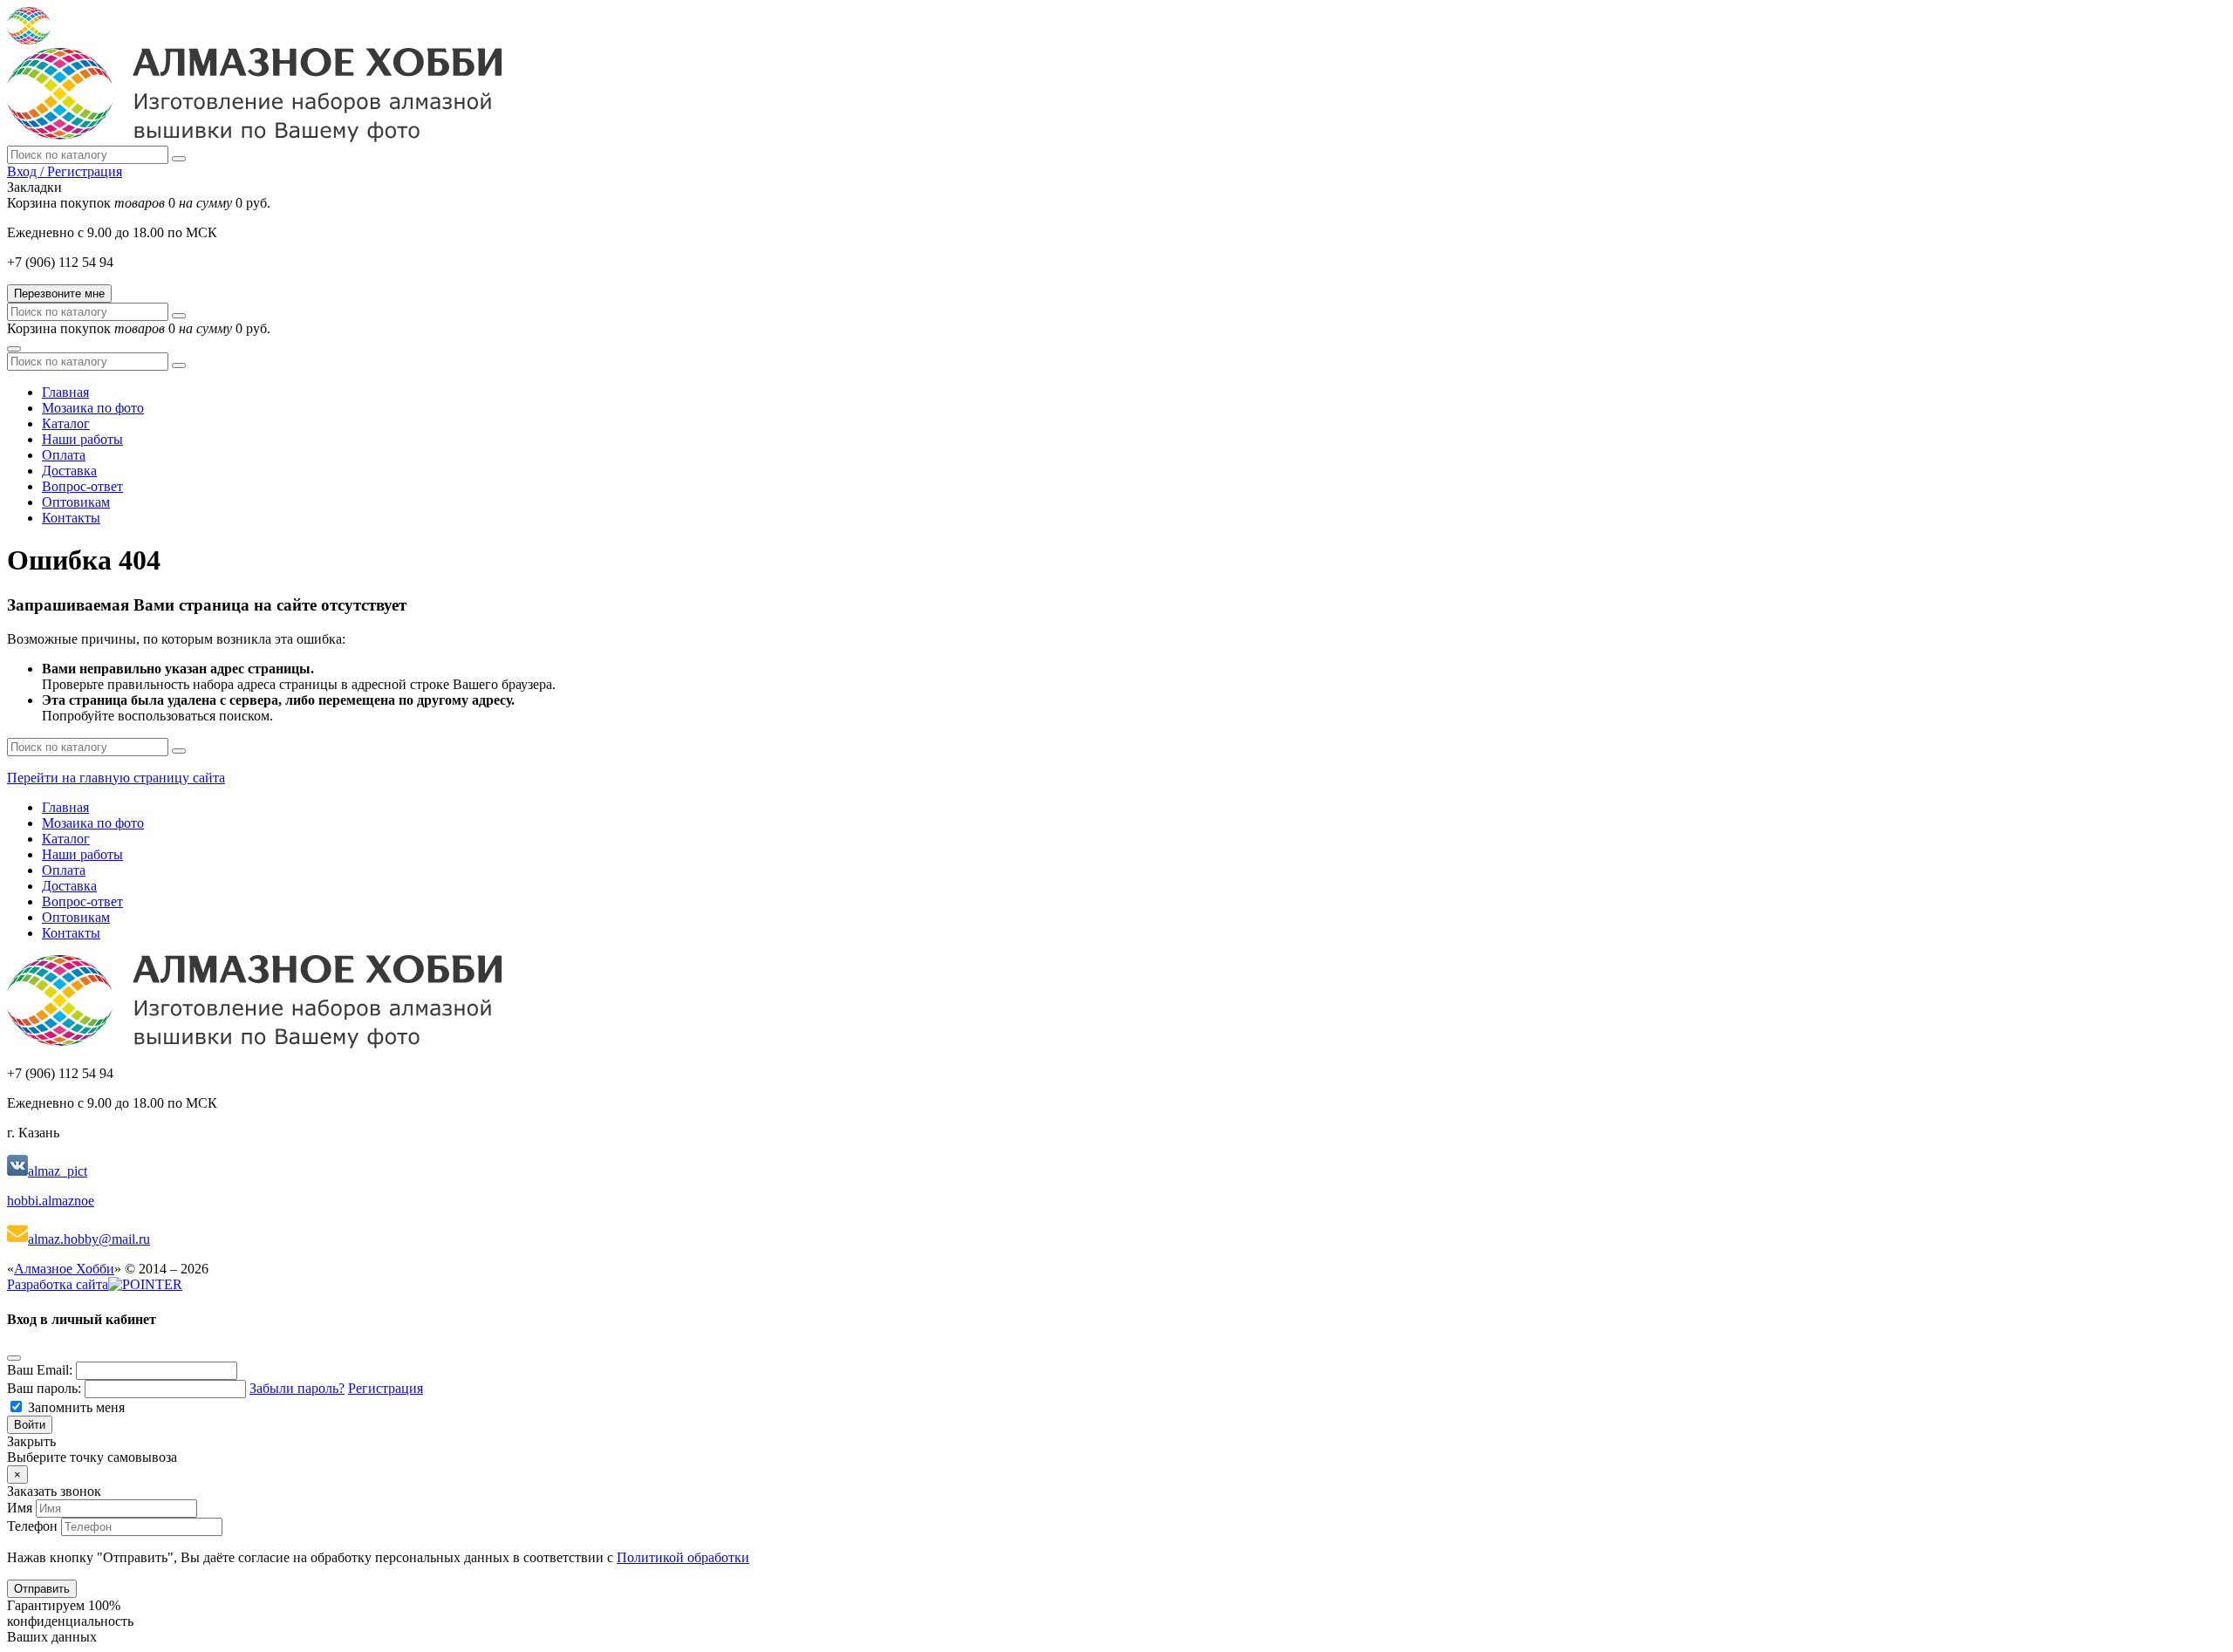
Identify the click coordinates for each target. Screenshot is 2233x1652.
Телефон (32, 1526)
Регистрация (386, 1388)
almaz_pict (58, 1171)
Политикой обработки (683, 1557)
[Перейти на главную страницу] (254, 137)
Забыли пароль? (297, 1388)
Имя (20, 1508)
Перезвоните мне (59, 294)
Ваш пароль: (44, 1388)
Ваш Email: (40, 1370)
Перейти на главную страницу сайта (116, 778)
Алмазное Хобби (64, 1269)
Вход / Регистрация (65, 171)
